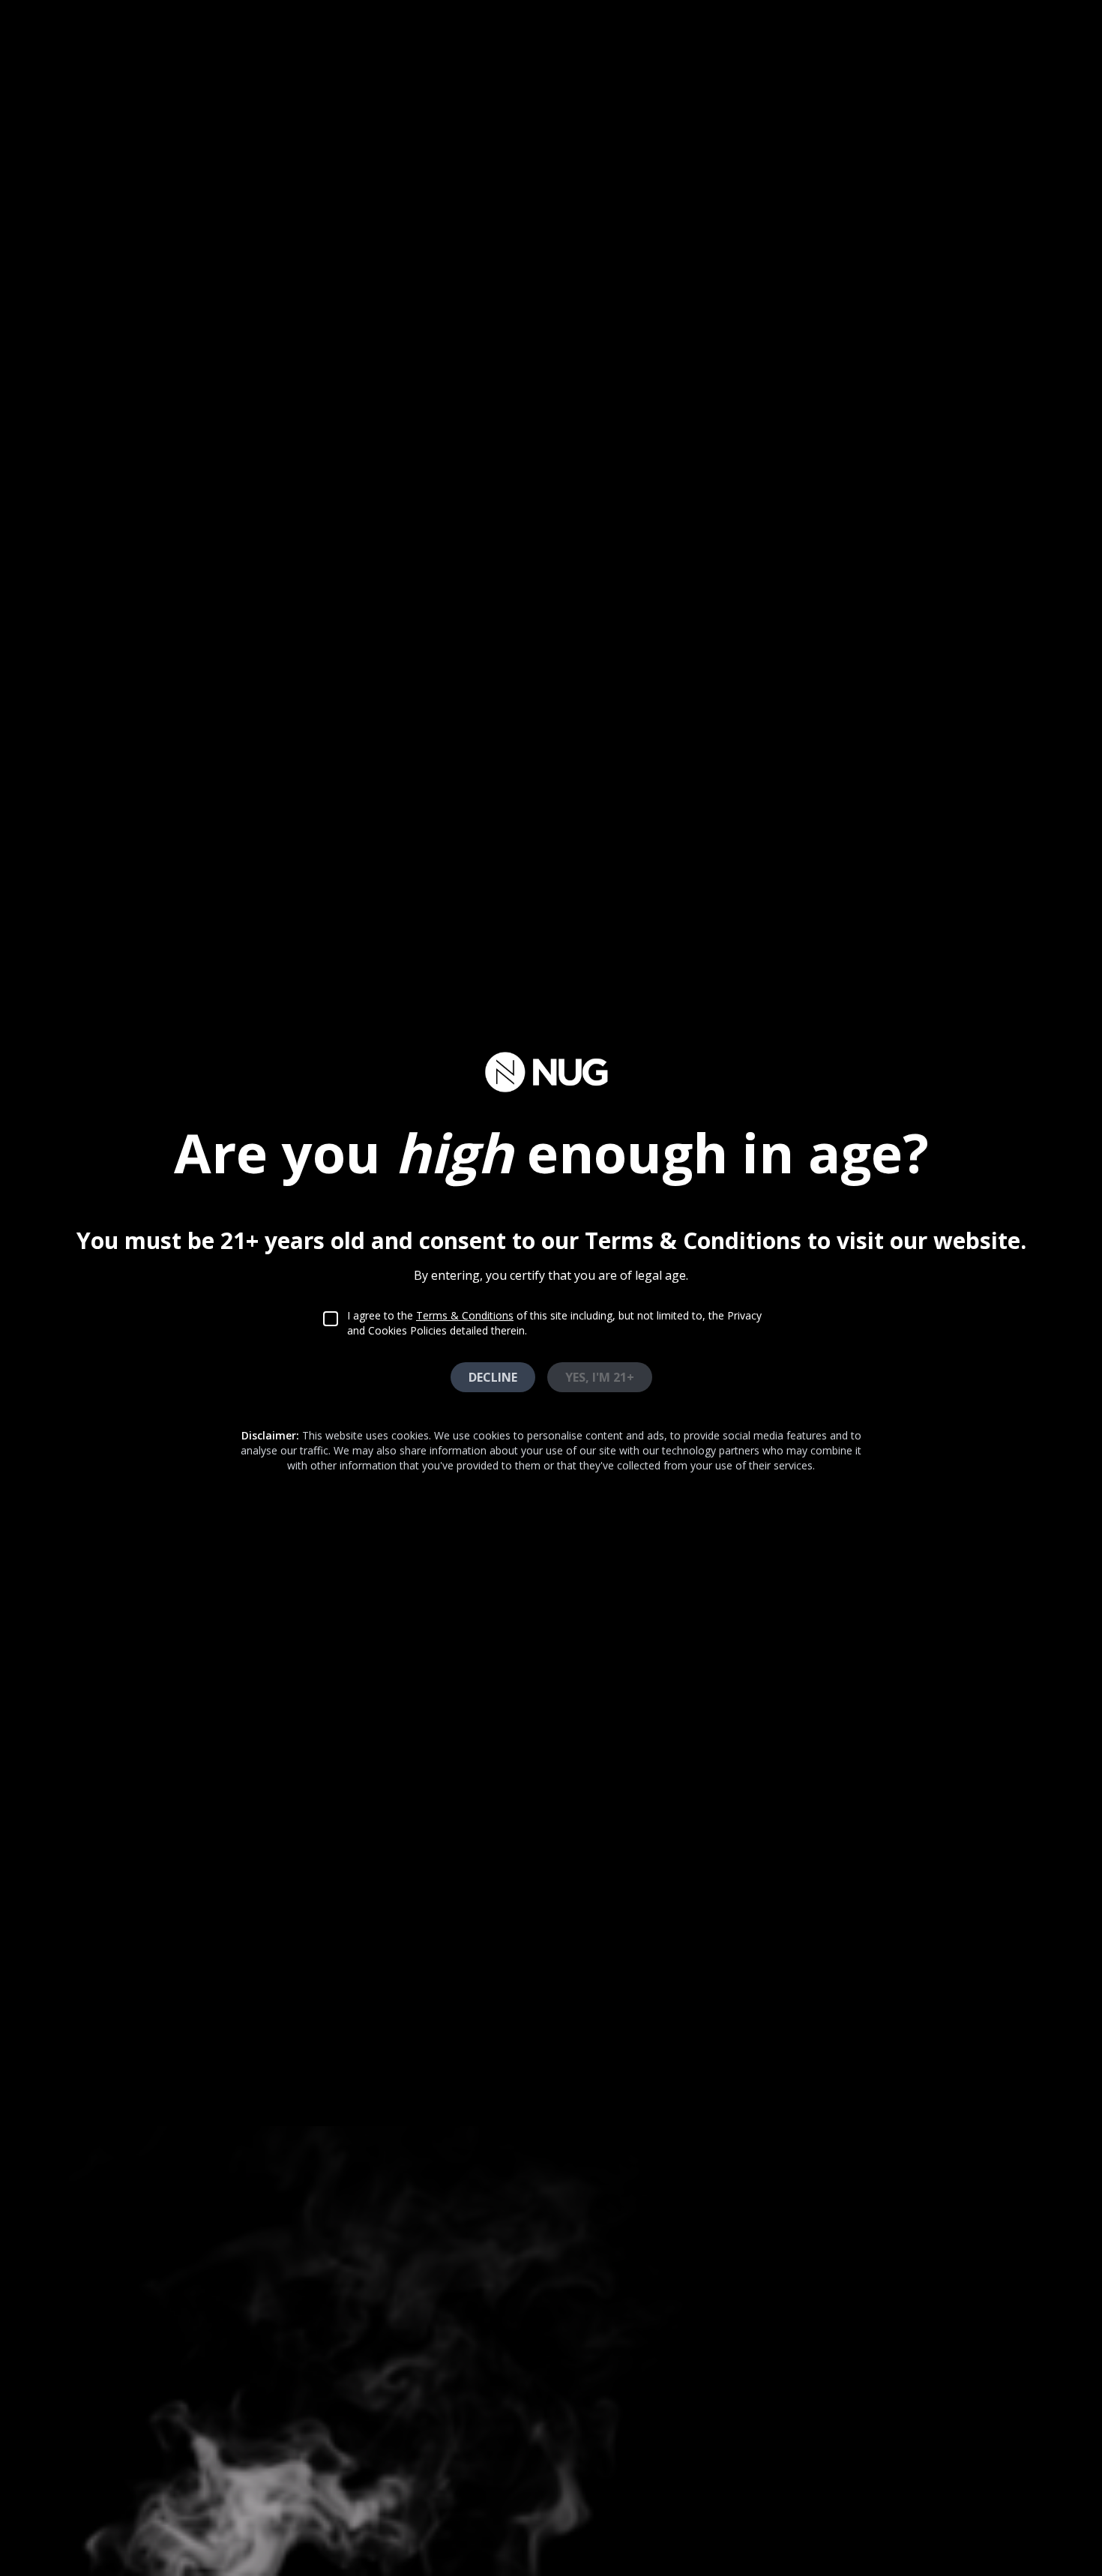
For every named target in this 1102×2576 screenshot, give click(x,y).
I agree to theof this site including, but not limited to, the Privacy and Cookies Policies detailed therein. (554, 1323)
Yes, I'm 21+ (600, 1377)
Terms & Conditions (465, 1315)
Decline (493, 1377)
